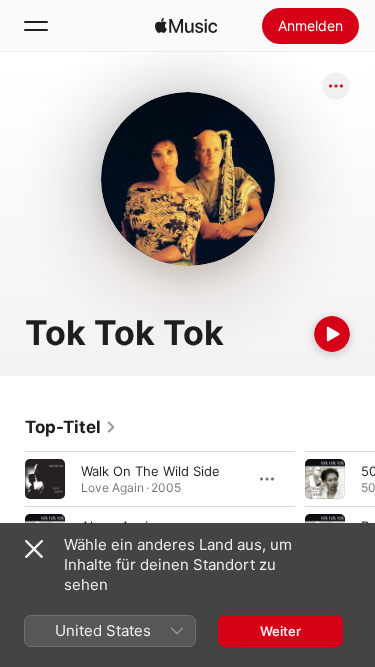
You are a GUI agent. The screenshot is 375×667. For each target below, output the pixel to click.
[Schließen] (34, 549)
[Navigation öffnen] (36, 26)
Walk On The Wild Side (150, 471)
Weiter (280, 631)
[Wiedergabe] (332, 334)
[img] (186, 26)
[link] (71, 427)
